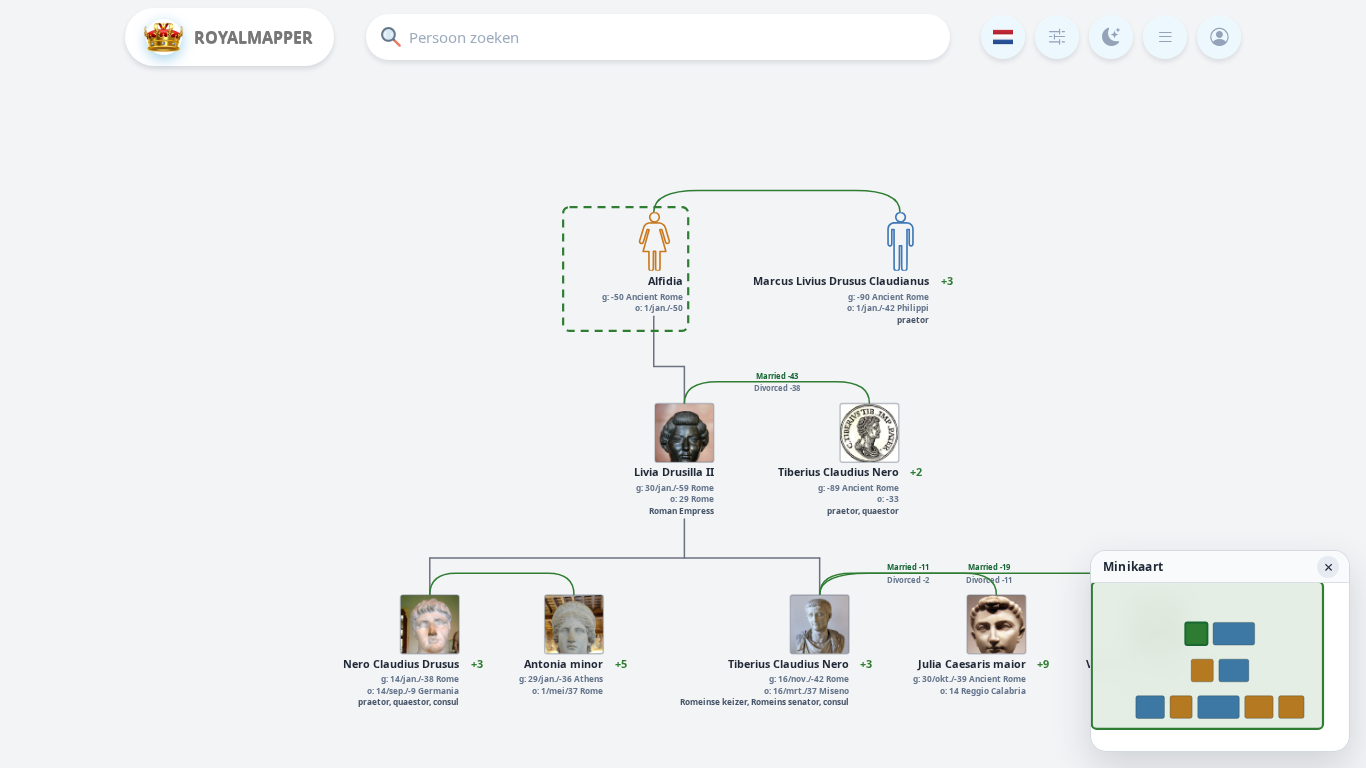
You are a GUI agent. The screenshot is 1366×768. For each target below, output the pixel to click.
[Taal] (1003, 37)
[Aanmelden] (1219, 37)
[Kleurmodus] (1111, 37)
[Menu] (1165, 37)
